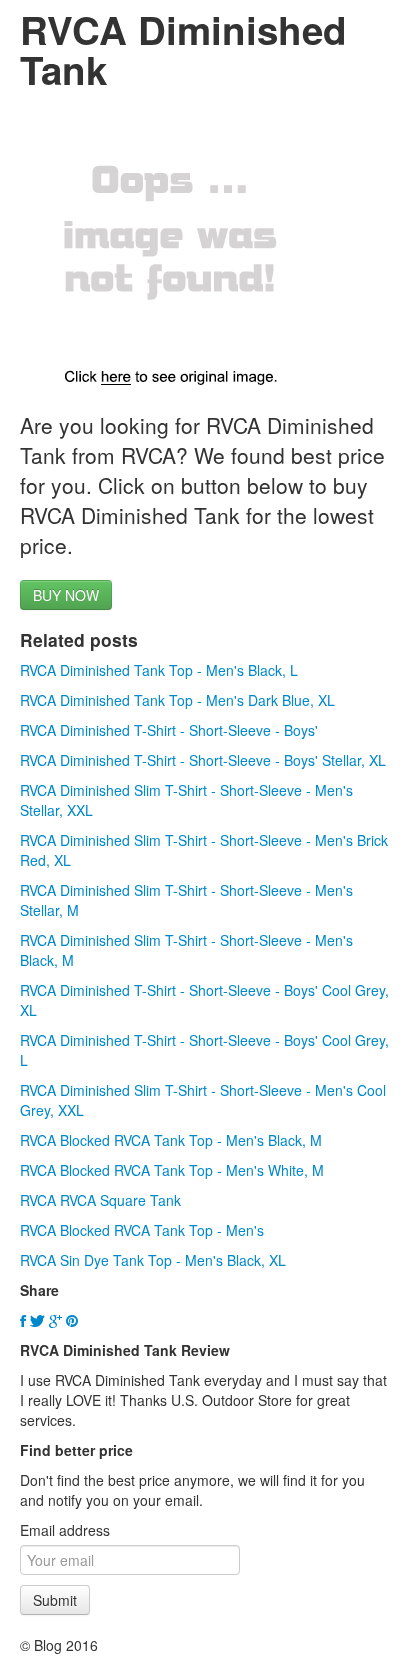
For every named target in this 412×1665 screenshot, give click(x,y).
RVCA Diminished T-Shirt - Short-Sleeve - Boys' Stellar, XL (203, 760)
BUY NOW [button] (66, 595)
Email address (65, 1530)
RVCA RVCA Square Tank (100, 1200)
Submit (55, 1600)
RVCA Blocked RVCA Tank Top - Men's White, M (172, 1170)
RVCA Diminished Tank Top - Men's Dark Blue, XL (177, 700)
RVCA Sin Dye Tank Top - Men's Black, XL (153, 1260)
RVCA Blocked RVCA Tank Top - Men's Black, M (171, 1140)
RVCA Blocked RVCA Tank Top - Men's (142, 1230)
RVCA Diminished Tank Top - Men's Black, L (159, 670)
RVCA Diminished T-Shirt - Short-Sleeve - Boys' (169, 730)
